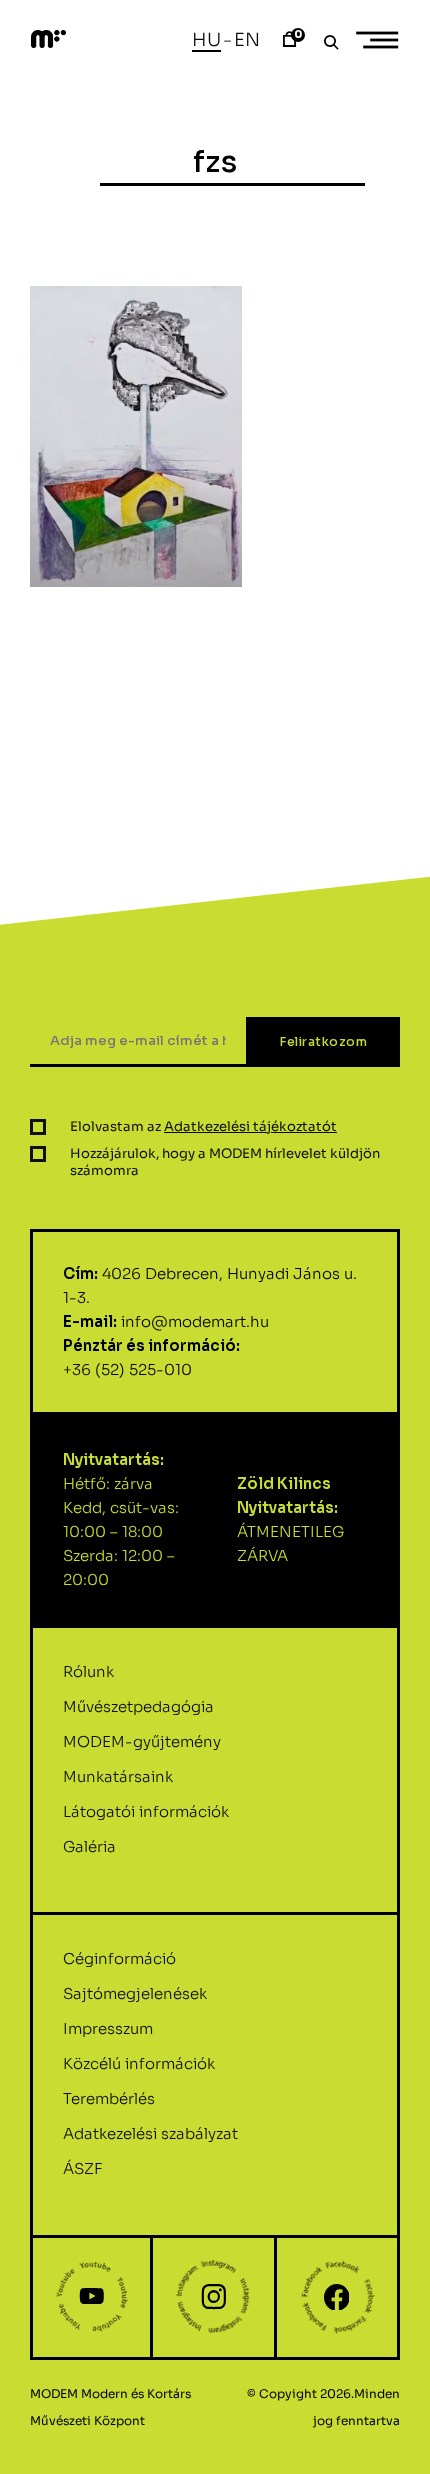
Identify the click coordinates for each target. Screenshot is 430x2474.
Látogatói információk (146, 1811)
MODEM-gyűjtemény (142, 1741)
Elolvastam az (203, 1126)
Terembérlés (109, 2098)
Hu (206, 40)
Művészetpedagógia (138, 1706)
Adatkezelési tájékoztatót (250, 1126)
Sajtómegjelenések (135, 1993)
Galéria (89, 1846)
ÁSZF (82, 2168)
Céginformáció (119, 1958)
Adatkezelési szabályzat (150, 2133)
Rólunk (88, 1671)
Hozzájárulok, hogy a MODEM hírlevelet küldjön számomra (225, 1162)
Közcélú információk (139, 2063)
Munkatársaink (118, 1776)
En (247, 40)
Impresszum (108, 2028)
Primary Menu (380, 40)
